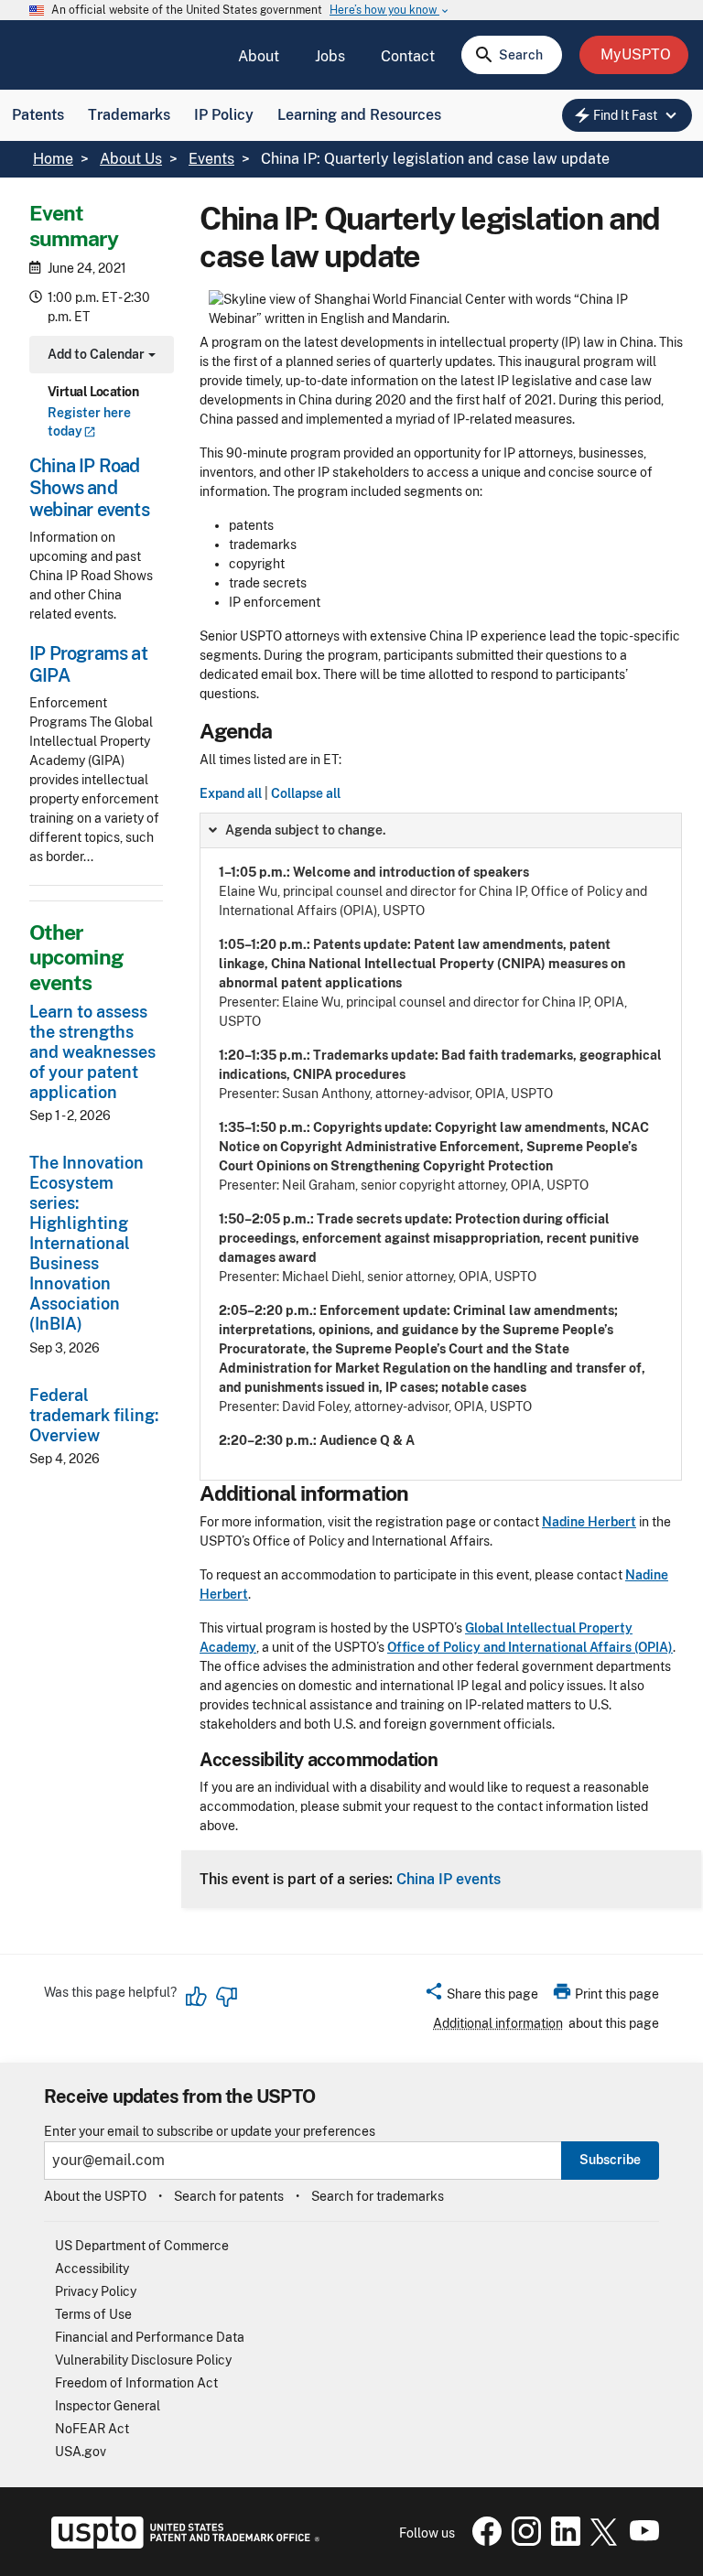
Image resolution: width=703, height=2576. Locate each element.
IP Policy (224, 115)
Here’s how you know (390, 11)
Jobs (330, 56)
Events (211, 159)
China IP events (449, 1879)
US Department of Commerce (142, 2246)
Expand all (231, 793)
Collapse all (306, 793)
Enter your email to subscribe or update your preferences (210, 2132)
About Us (131, 159)
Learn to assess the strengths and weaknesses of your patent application (92, 1052)
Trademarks (129, 115)
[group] (441, 1147)
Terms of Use (93, 2314)
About (259, 56)
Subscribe (610, 2160)
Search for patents (229, 2196)
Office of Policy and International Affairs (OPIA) (530, 1647)
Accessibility (92, 2269)
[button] (481, 1997)
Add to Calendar (99, 356)
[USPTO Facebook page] (483, 2541)
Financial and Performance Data (150, 2337)
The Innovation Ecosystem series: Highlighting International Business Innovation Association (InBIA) (87, 1243)
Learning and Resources (359, 115)
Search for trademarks (378, 2196)
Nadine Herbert (589, 1522)
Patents (38, 115)
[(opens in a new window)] (523, 2541)
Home (53, 159)
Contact (408, 56)
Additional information (498, 2023)
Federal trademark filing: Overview (94, 1415)
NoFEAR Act (92, 2429)
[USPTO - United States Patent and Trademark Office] (182, 2544)
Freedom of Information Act (136, 2383)
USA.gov (81, 2452)
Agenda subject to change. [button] (306, 830)
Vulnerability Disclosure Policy (143, 2360)
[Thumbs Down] (226, 1997)
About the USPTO (95, 2196)
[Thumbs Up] (197, 1997)
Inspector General (108, 2406)
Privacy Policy (96, 2291)
